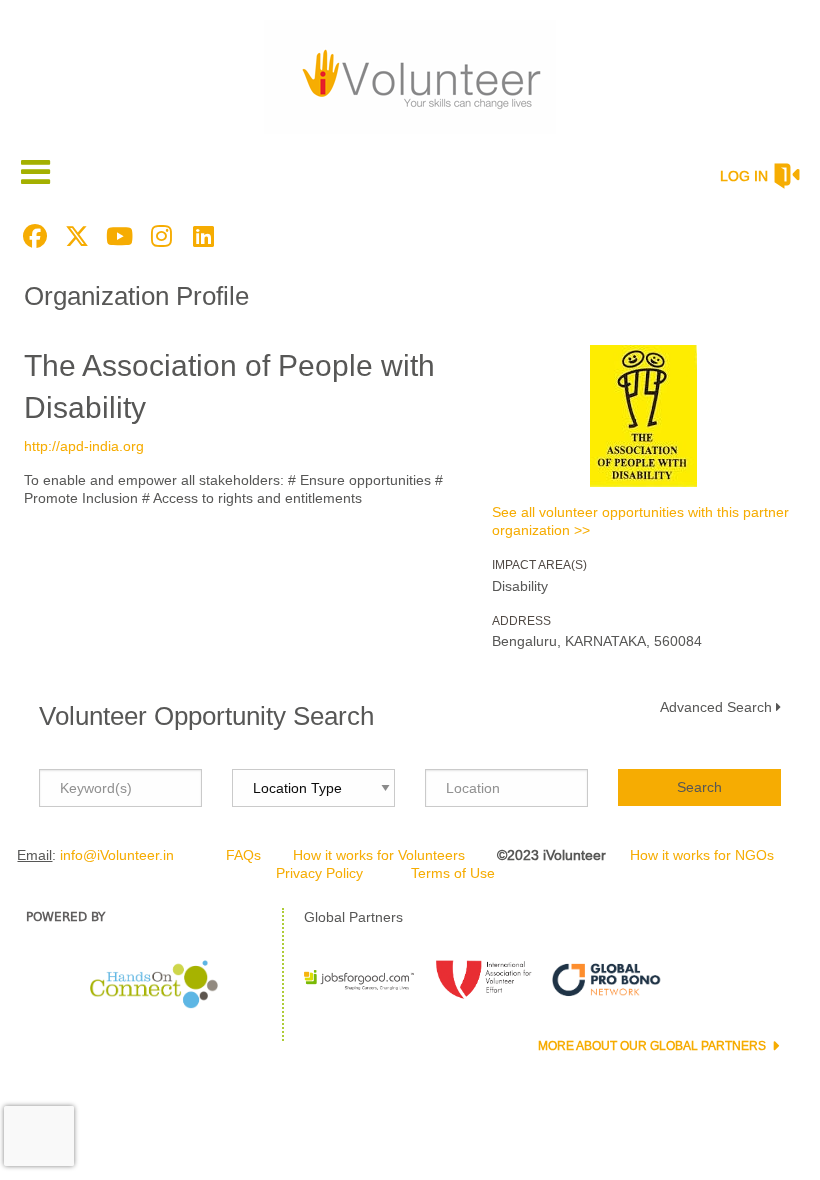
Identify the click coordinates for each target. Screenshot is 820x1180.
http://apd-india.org (84, 446)
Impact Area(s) (539, 565)
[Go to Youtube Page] (116, 236)
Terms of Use (453, 873)
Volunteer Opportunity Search (206, 716)
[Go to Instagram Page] (158, 236)
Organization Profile (136, 296)
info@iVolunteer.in (117, 855)
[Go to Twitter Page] (74, 236)
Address (521, 621)
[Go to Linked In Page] (200, 236)
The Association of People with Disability (229, 386)
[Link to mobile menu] (36, 171)
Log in (744, 176)
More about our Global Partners (653, 1046)
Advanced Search (716, 707)
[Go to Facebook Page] (32, 236)
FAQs (243, 855)
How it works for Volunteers (379, 855)
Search (699, 787)
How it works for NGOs (702, 855)
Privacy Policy (319, 873)
